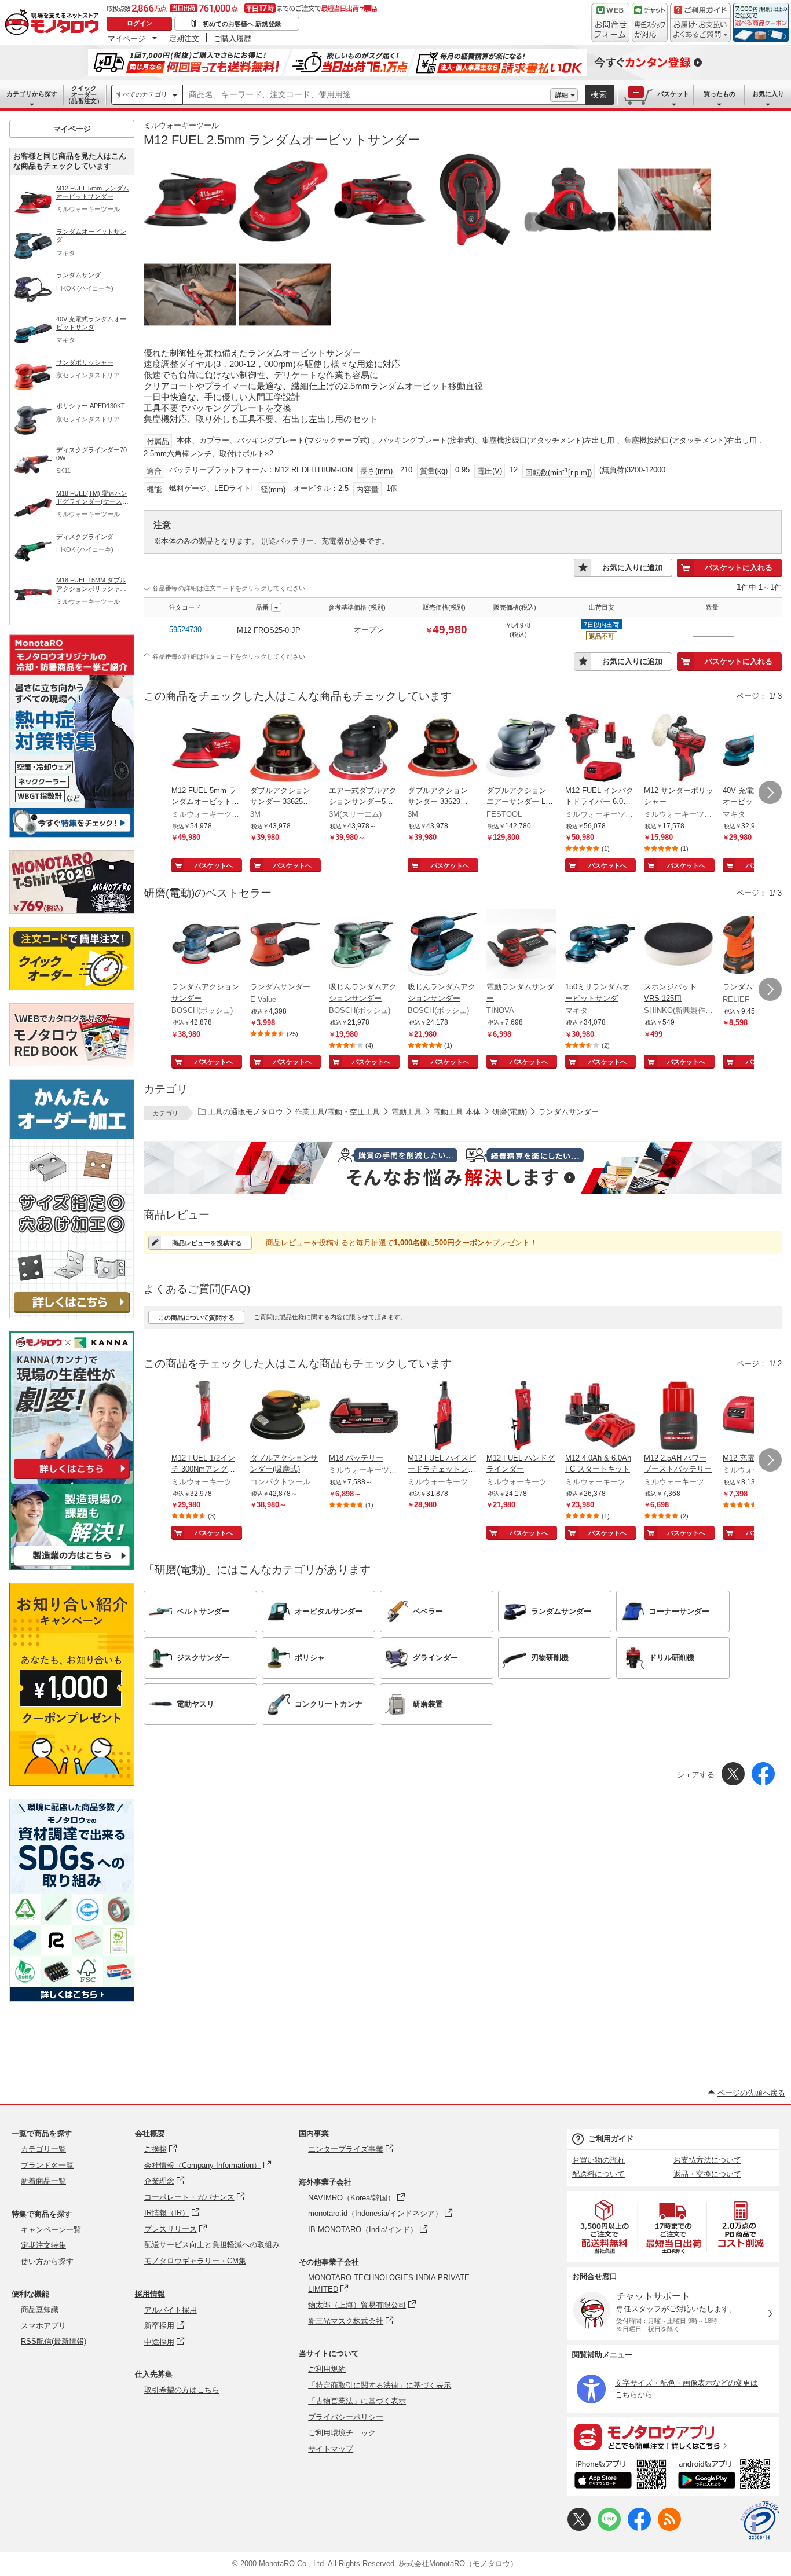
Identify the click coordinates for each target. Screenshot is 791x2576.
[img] (54, 23)
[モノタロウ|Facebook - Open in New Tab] (639, 2528)
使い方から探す (47, 2261)
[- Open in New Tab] (605, 2227)
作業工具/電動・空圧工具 (337, 1112)
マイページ (127, 38)
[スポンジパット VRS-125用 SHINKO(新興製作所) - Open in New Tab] (679, 945)
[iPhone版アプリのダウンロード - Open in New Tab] (620, 2476)
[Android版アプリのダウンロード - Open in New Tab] (726, 2476)
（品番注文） (84, 94)
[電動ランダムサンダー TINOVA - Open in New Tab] (521, 945)
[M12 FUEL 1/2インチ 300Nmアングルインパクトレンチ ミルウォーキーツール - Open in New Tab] (206, 1417)
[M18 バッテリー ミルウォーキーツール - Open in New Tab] (364, 1417)
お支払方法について (707, 2160)
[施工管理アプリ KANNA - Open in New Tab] (72, 1479)
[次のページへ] (770, 792)
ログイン (140, 23)
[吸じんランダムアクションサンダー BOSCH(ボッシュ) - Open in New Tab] (364, 945)
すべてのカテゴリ (142, 94)
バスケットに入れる (739, 568)
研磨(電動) (510, 1112)
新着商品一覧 (43, 2181)
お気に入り (768, 94)
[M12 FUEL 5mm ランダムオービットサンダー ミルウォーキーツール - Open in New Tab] (206, 749)
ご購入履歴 (232, 38)
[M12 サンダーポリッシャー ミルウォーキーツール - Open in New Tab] (679, 749)
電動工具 (407, 1112)
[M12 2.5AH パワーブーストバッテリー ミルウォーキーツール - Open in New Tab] (679, 1417)
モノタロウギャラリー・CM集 (195, 2261)
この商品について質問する (196, 1318)
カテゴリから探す (32, 94)
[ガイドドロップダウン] (700, 30)
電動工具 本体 (457, 1112)
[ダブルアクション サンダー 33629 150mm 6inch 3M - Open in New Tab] (442, 749)
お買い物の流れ (598, 2160)
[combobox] (367, 95)
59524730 (185, 630)
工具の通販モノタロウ (246, 1112)
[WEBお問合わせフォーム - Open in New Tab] (610, 23)
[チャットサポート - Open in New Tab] (650, 23)
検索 (599, 95)
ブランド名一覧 (47, 2165)
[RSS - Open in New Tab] (669, 2528)
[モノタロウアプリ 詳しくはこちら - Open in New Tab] (673, 2436)
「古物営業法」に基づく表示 (357, 2401)
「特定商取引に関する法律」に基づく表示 (380, 2385)
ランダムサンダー (569, 1112)
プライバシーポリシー (346, 2417)
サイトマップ (331, 2449)
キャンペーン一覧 (51, 2230)
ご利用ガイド (611, 2139)
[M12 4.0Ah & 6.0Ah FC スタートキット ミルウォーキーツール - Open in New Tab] (600, 1417)
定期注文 (184, 38)
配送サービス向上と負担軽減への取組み (212, 2245)
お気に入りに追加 (632, 568)
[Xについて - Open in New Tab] (579, 2528)
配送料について (598, 2174)
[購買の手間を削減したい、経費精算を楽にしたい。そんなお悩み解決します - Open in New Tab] (463, 1168)
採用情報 (150, 2294)
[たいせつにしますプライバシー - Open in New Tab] (760, 2520)
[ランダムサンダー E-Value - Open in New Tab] (285, 945)
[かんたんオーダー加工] (72, 1315)
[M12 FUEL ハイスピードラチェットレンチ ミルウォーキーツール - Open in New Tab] (442, 1417)
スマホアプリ (43, 2326)
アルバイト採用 (171, 2310)
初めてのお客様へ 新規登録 (242, 24)
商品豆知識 (40, 2309)
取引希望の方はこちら (182, 2390)
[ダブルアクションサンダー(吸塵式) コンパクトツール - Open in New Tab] (285, 1417)
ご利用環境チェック (342, 2433)
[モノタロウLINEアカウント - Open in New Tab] (609, 2528)
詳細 (562, 95)
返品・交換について (707, 2174)
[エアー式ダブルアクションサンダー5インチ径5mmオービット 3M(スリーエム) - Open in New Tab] (364, 749)
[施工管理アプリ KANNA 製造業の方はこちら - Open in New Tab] (72, 1567)
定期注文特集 (43, 2245)
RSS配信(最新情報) (54, 2341)
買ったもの (719, 94)
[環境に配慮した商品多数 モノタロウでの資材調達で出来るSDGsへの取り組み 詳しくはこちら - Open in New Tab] (72, 1999)
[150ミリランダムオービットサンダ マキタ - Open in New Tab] (600, 945)
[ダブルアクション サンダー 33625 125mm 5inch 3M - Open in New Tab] (285, 749)
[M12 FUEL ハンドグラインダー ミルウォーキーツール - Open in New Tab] (521, 1417)
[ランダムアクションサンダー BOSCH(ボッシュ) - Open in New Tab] (206, 945)
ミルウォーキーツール (181, 125)
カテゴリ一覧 (43, 2149)
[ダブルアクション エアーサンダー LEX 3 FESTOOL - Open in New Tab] (521, 749)
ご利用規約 (327, 2369)
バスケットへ (214, 865)
